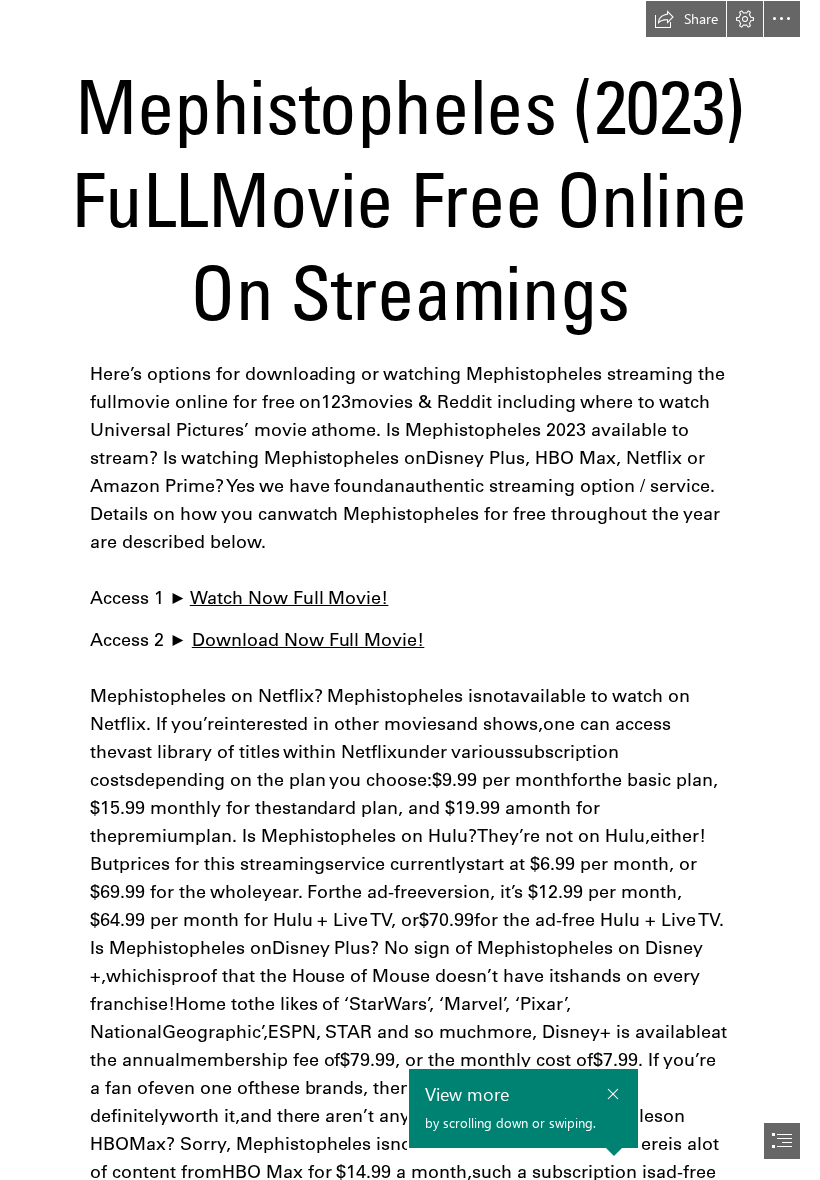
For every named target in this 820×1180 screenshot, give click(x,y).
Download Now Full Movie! (308, 639)
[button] (686, 19)
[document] (410, 590)
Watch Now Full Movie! (289, 597)
